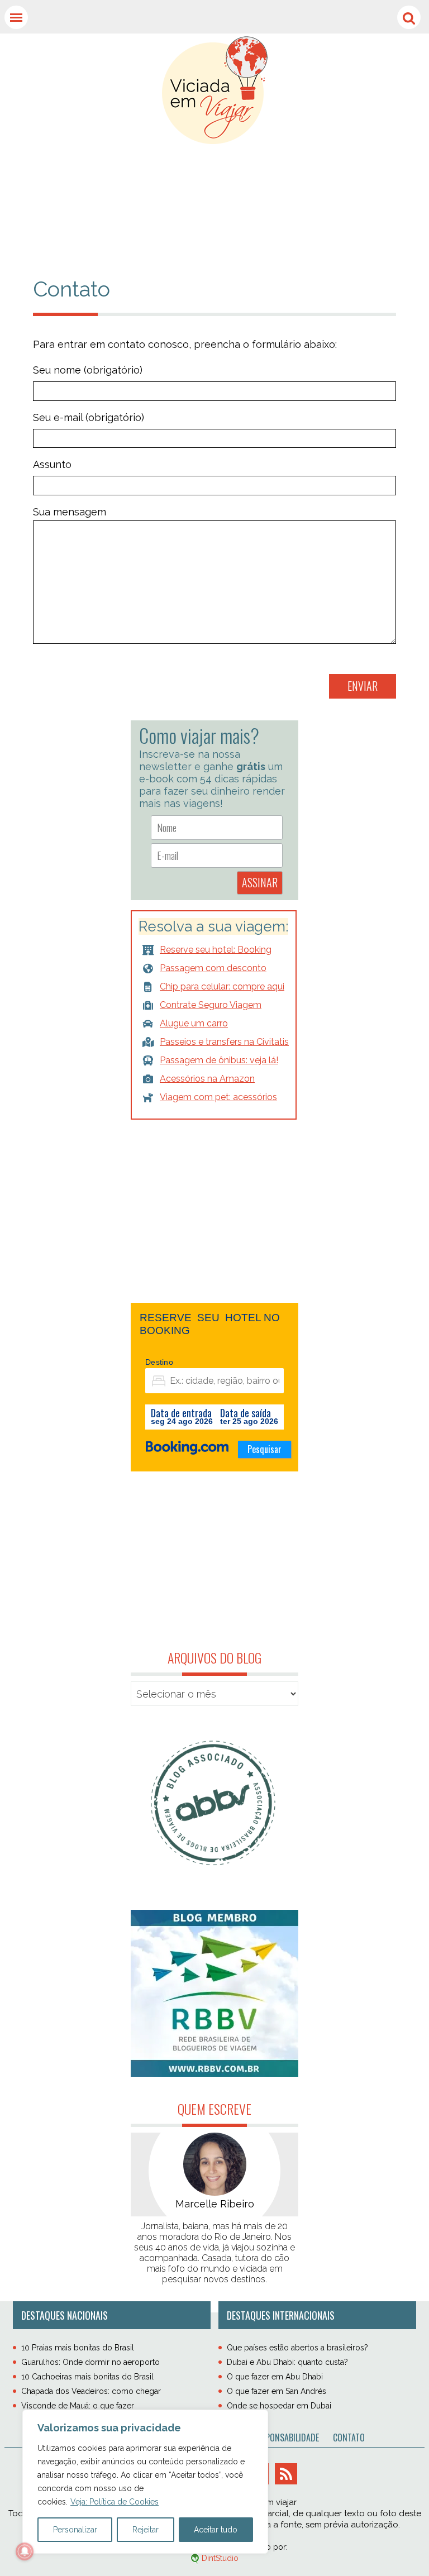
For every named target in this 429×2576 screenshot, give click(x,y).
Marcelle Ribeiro (215, 2204)
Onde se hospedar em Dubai (279, 2406)
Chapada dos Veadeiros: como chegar (91, 2391)
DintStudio (220, 2558)
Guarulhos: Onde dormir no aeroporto (90, 2362)
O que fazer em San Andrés (277, 2391)
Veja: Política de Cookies (115, 2502)
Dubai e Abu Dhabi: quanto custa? (287, 2362)
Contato (349, 2438)
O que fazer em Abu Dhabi (275, 2377)
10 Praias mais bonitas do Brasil (78, 2348)
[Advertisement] (214, 198)
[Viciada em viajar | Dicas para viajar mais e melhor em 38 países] (215, 90)
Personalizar (75, 2530)
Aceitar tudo (216, 2530)
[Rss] (286, 2474)
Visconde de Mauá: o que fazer (78, 2406)
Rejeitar (146, 2530)
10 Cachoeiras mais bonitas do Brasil (87, 2377)
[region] (145, 2482)
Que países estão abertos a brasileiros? (297, 2348)
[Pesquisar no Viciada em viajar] (409, 17)
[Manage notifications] (25, 2551)
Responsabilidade (286, 2438)
